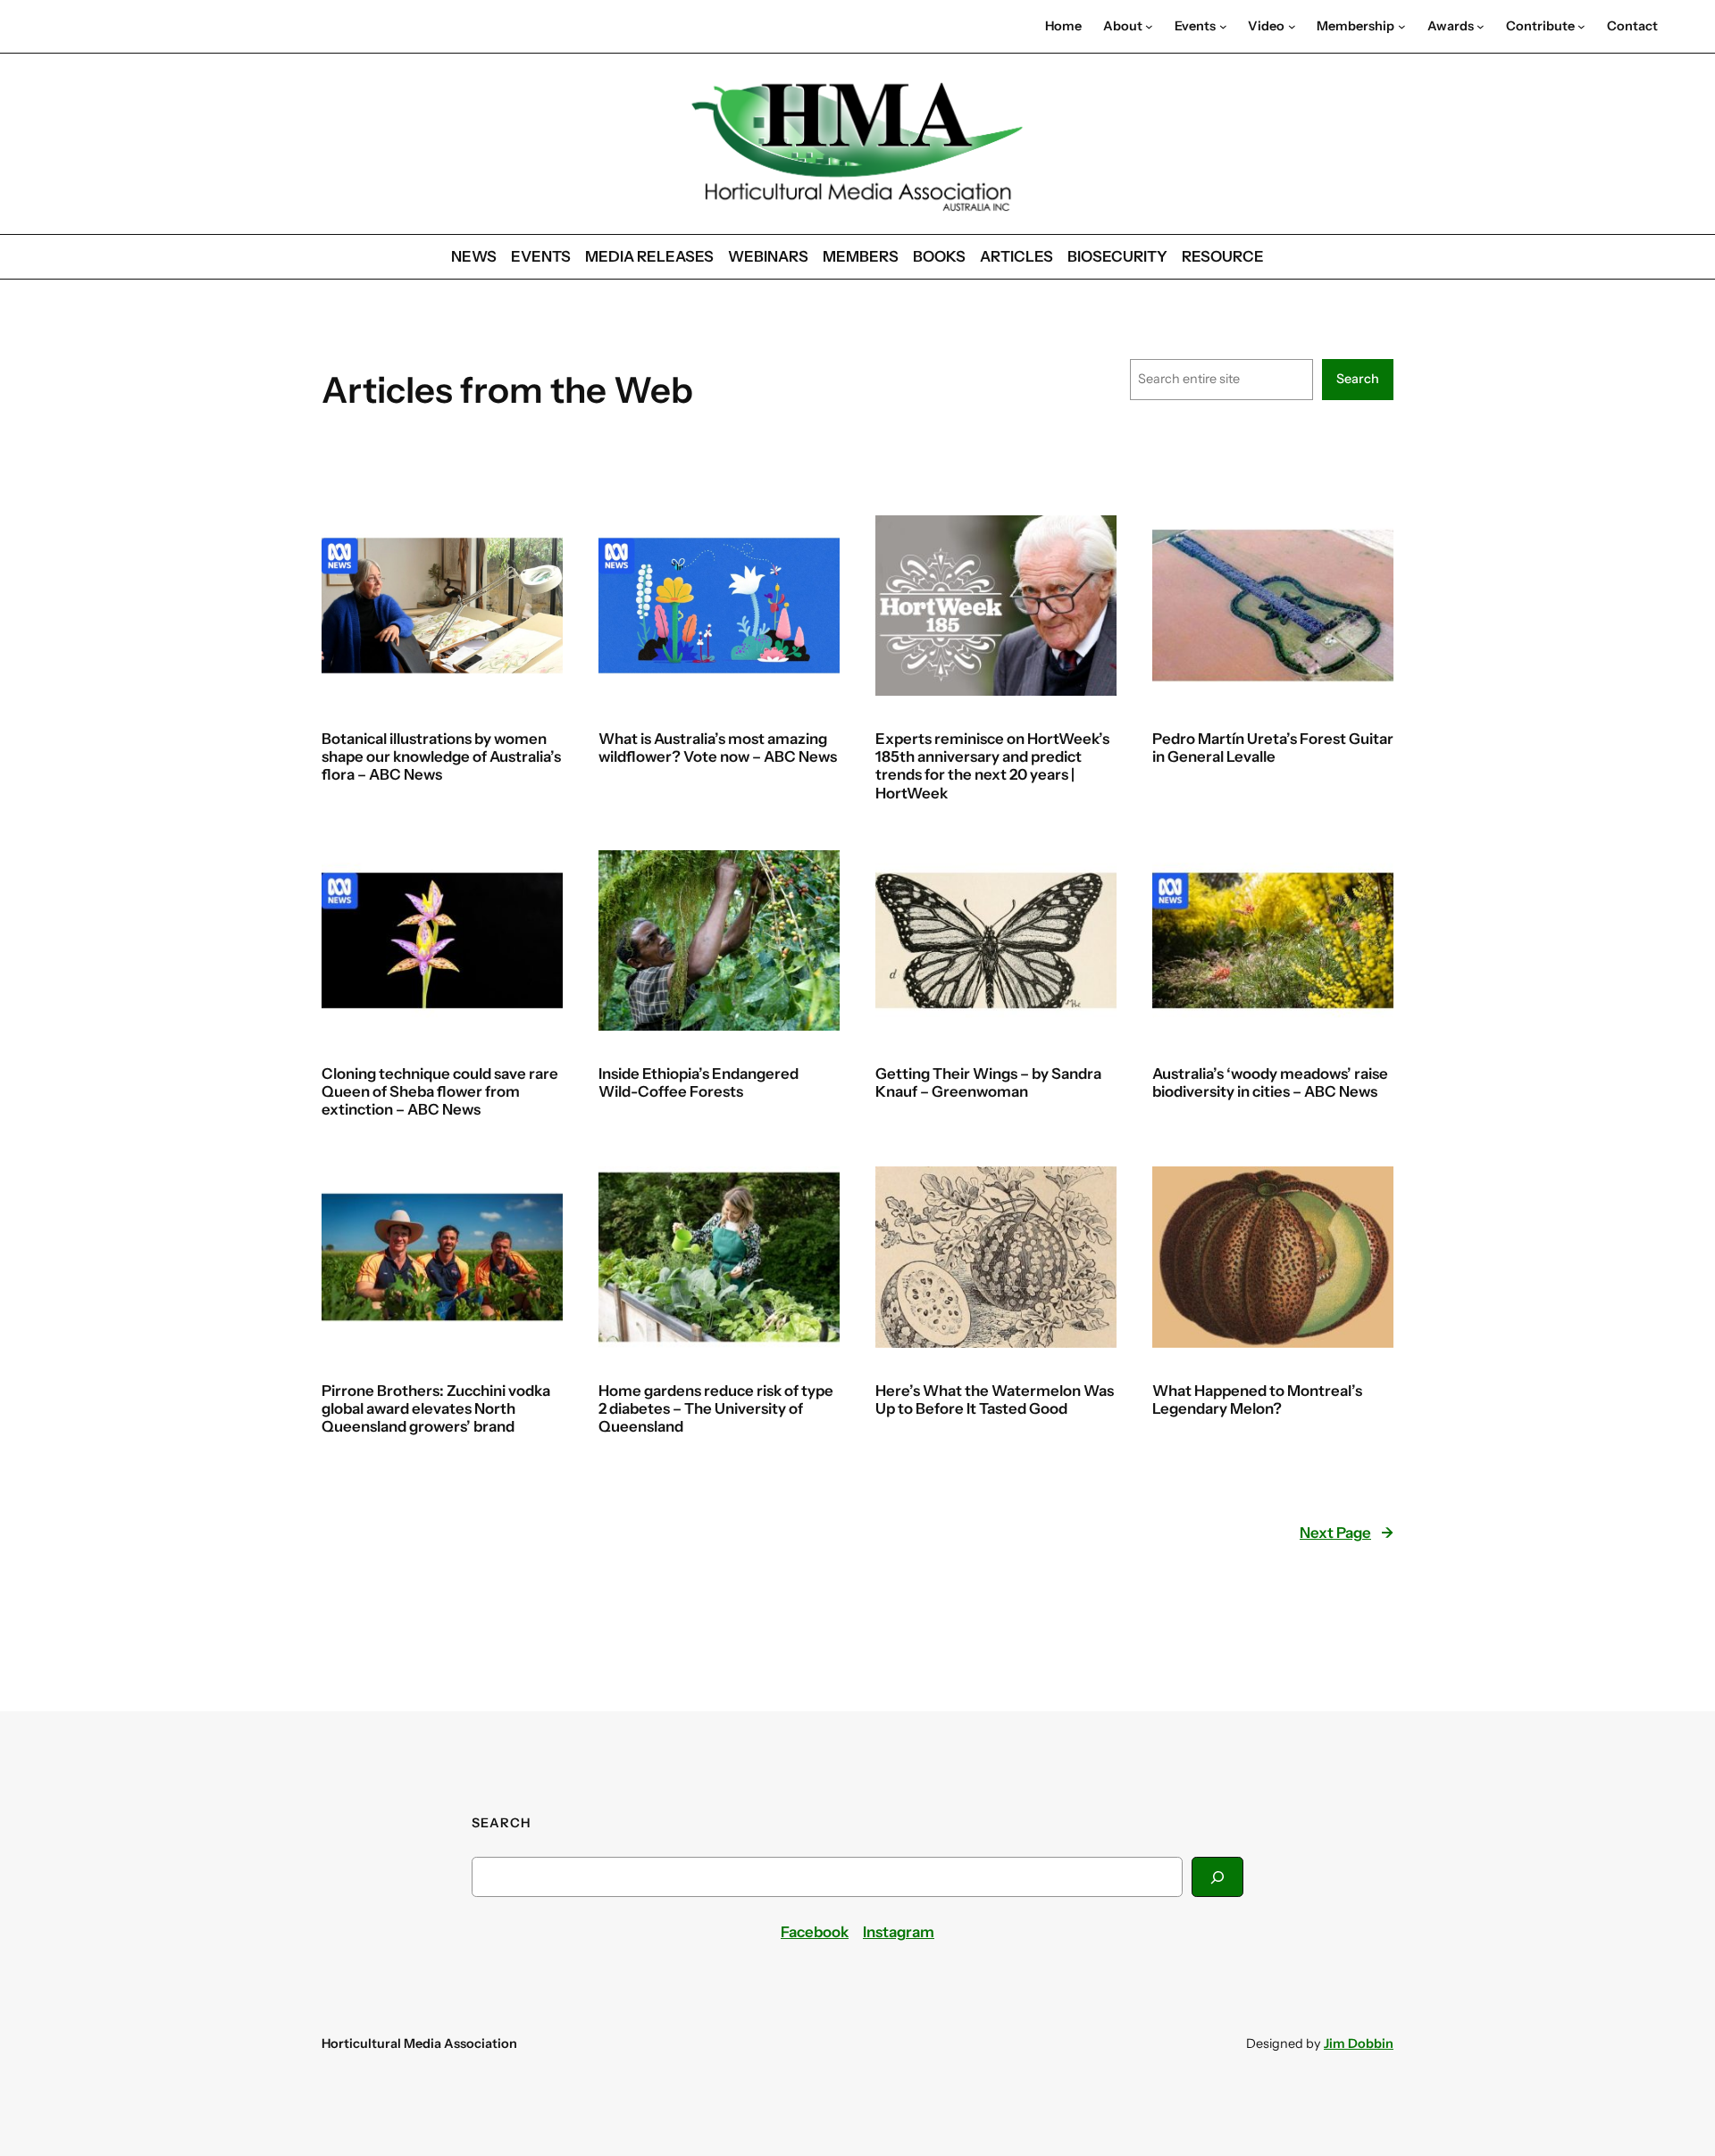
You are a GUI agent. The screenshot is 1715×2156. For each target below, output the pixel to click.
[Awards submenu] (1481, 26)
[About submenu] (1149, 26)
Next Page (1347, 1533)
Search (1358, 379)
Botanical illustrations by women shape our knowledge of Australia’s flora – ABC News (441, 756)
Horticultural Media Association (419, 2043)
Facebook (815, 1932)
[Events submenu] (1223, 26)
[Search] (1217, 1877)
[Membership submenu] (1402, 26)
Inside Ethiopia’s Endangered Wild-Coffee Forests (699, 1082)
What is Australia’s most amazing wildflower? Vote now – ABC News (718, 748)
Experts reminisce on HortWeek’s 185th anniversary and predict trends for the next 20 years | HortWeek (992, 765)
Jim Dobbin (1359, 2043)
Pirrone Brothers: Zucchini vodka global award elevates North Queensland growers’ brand (436, 1408)
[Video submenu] (1292, 26)
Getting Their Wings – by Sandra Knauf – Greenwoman (988, 1082)
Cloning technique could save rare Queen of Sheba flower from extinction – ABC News (440, 1091)
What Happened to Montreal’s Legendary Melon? (1257, 1400)
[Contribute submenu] (1581, 26)
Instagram (899, 1932)
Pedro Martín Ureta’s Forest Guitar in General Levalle (1273, 748)
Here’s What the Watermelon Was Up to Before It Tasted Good (995, 1400)
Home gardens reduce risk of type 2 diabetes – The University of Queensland (716, 1408)
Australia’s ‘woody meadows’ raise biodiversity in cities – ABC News (1270, 1082)
